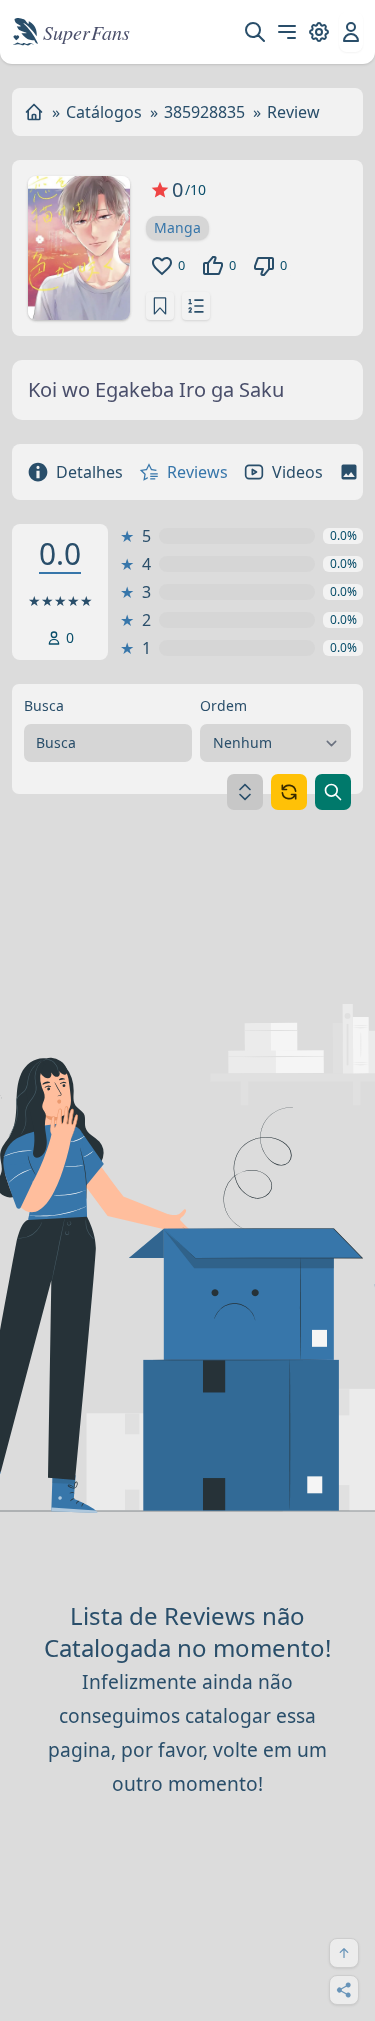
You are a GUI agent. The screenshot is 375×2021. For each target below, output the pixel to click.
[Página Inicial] (34, 112)
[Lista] (196, 306)
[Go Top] (344, 1953)
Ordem (223, 705)
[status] (160, 306)
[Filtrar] (333, 792)
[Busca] (255, 32)
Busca (44, 705)
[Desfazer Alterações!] (289, 792)
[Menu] (287, 32)
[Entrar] (351, 32)
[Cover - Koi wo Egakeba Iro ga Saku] (79, 248)
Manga (177, 227)
